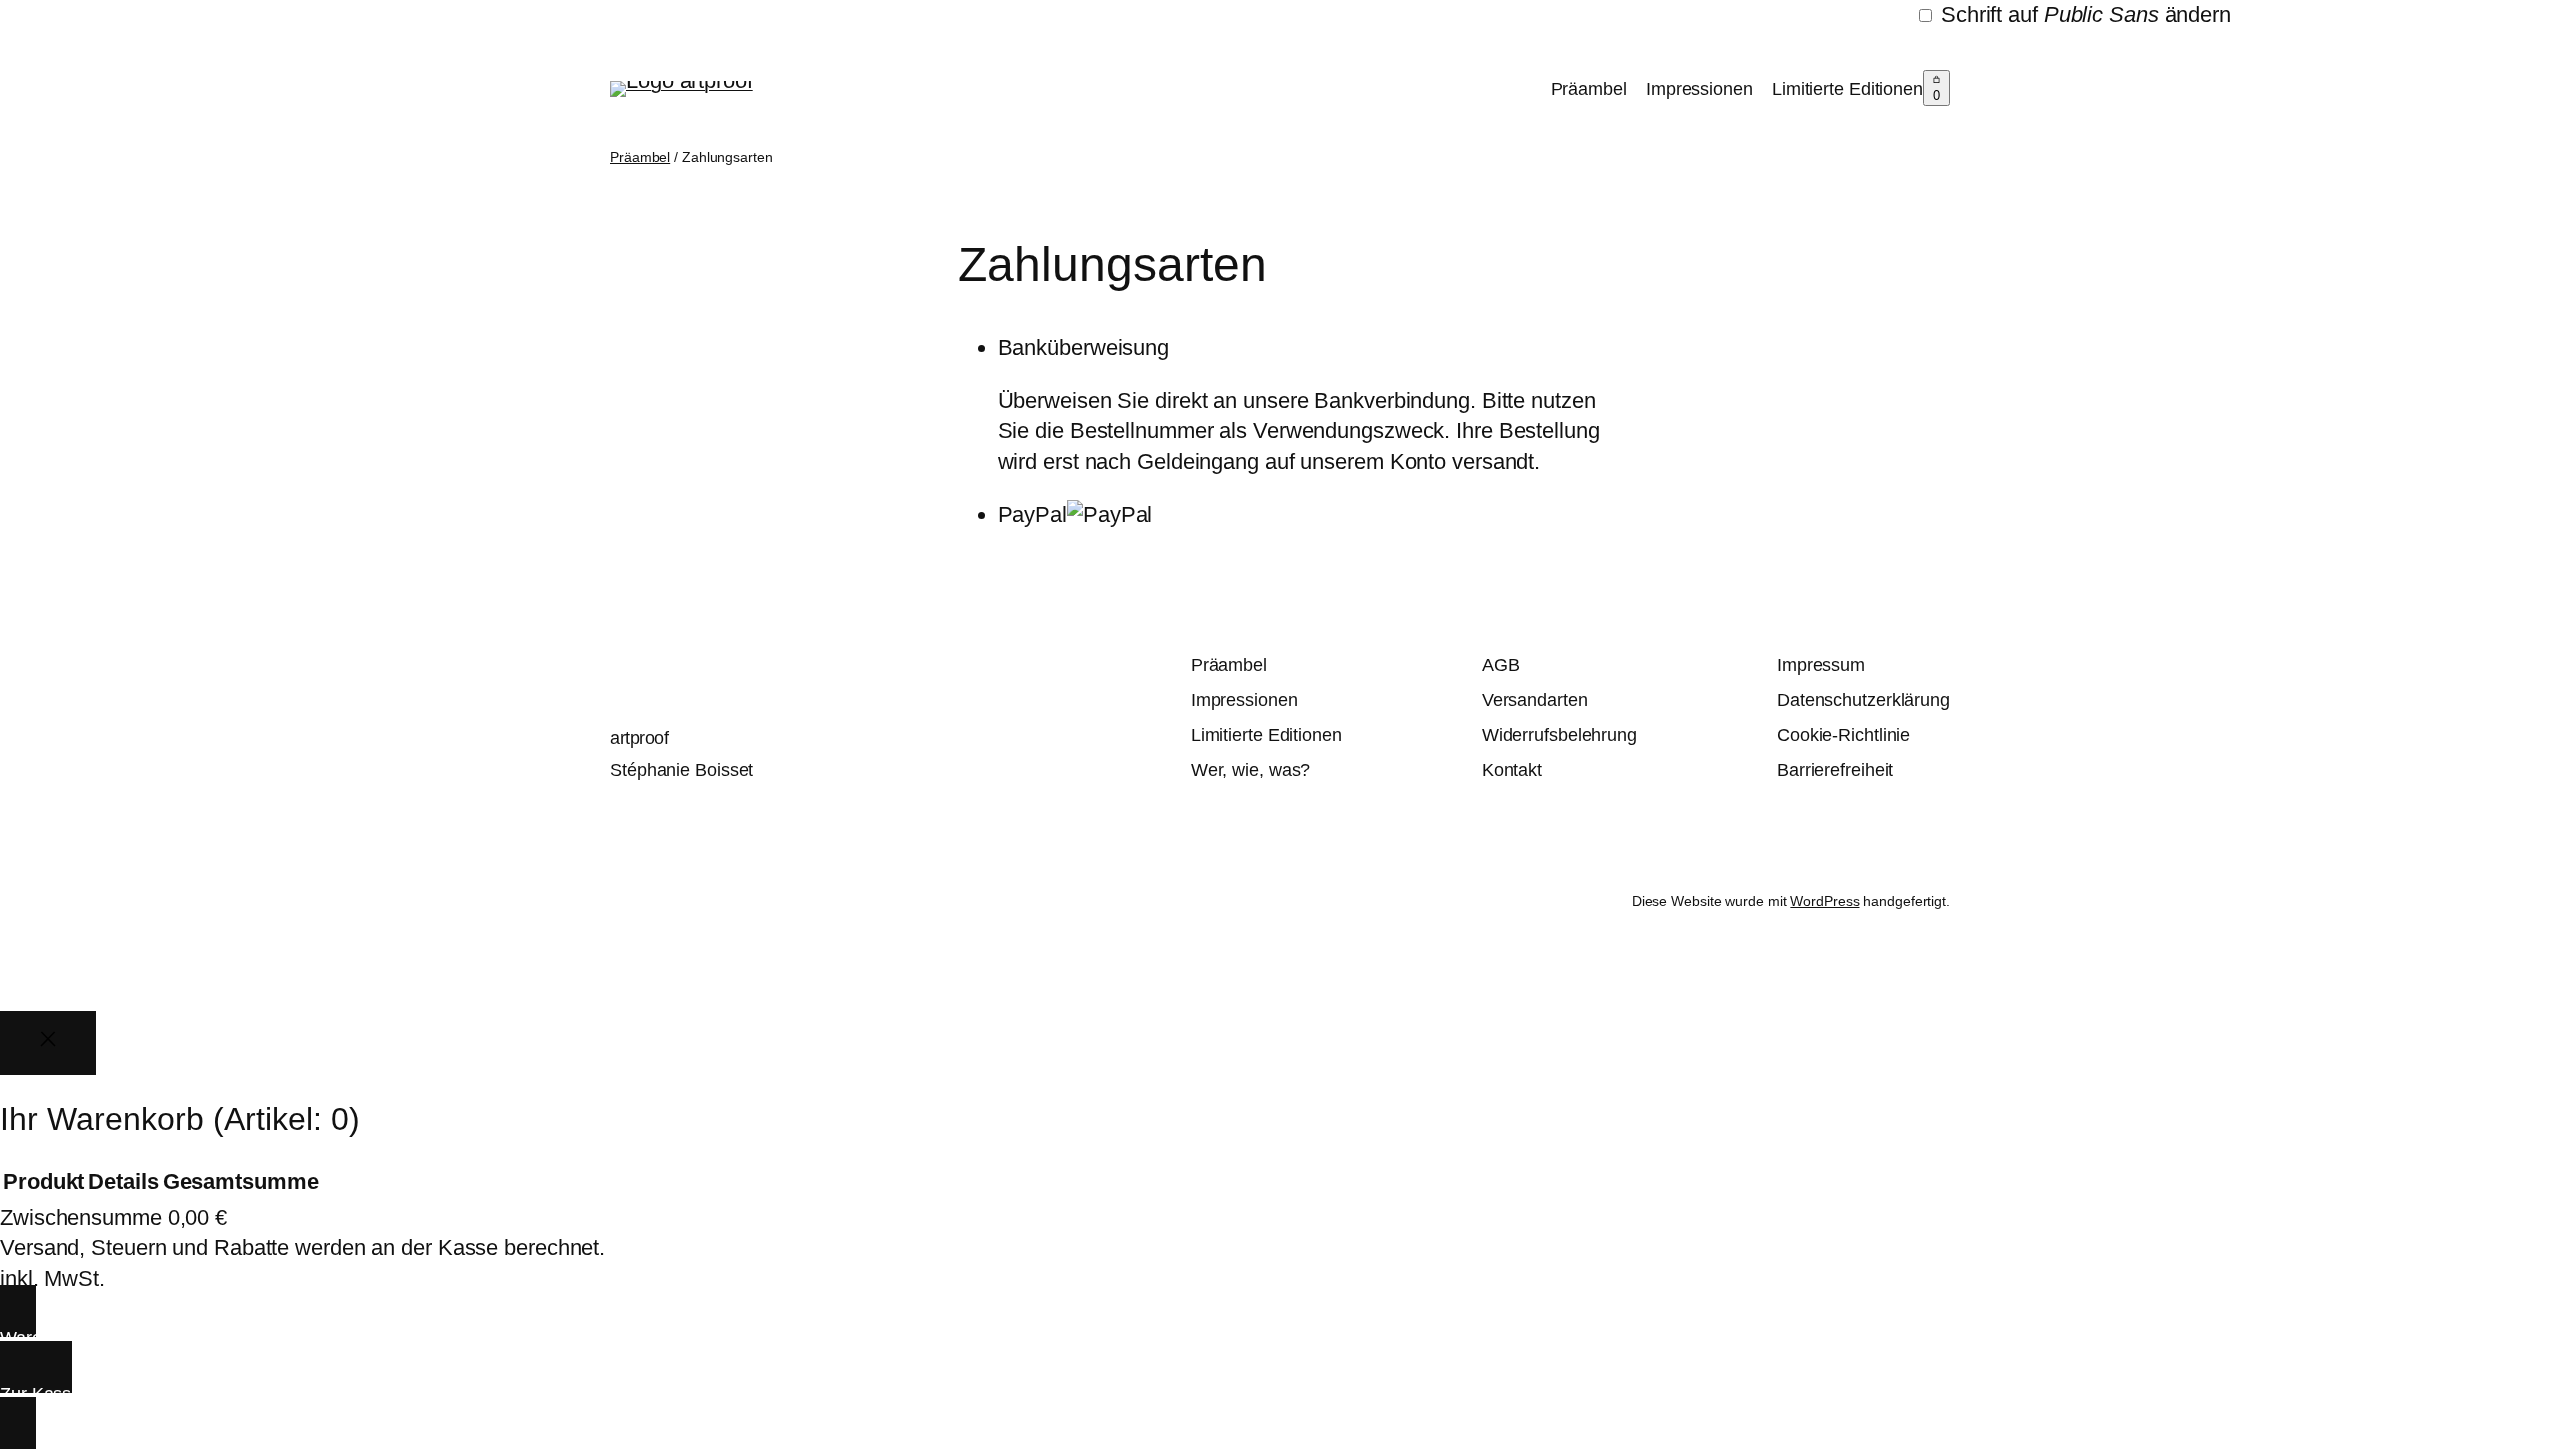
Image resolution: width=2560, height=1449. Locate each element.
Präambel (1589, 89)
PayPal (1032, 514)
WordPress (1824, 901)
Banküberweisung (1084, 347)
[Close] (48, 1042)
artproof (639, 738)
